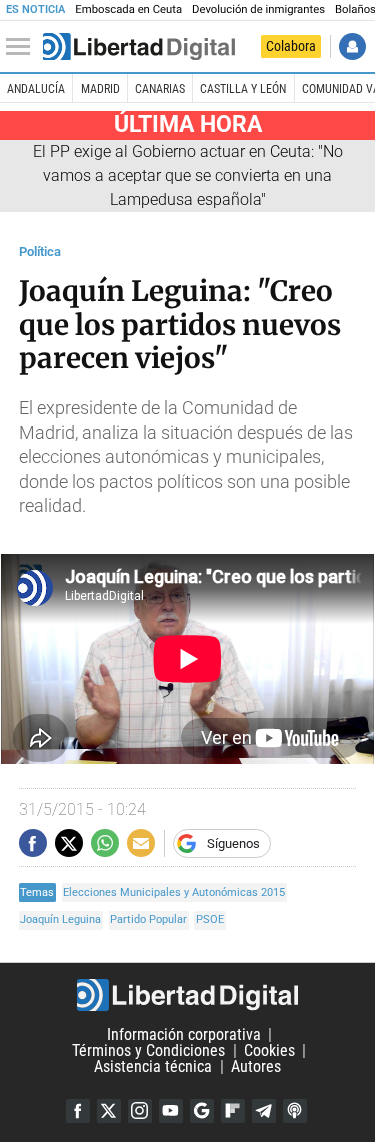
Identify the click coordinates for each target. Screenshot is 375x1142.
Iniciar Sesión (352, 46)
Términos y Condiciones (148, 1050)
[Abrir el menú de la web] (23, 47)
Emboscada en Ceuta (128, 9)
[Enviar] (105, 843)
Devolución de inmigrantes (258, 9)
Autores (256, 1066)
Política (40, 251)
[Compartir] (33, 843)
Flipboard (233, 1111)
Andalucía (36, 89)
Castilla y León (243, 89)
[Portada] (139, 47)
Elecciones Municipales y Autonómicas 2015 (174, 892)
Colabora (291, 46)
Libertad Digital (187, 995)
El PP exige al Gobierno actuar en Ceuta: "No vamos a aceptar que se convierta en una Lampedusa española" (188, 175)
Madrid (100, 89)
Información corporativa (184, 1034)
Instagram (140, 1111)
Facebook (78, 1111)
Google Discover (202, 1111)
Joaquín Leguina (60, 919)
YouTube (171, 1111)
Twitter (109, 1111)
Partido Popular (148, 919)
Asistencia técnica (153, 1066)
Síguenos (233, 843)
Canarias (160, 89)
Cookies (269, 1050)
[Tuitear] (69, 843)
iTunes (295, 1111)
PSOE (210, 919)
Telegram (264, 1111)
